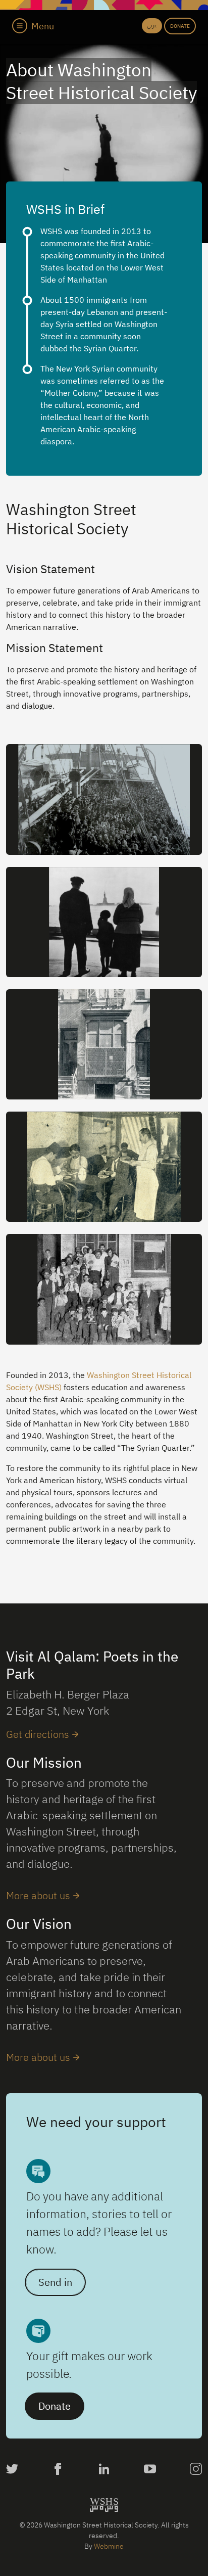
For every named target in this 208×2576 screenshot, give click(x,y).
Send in (55, 2282)
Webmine (109, 2546)
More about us (38, 1895)
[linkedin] (104, 2470)
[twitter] (12, 2470)
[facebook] (58, 2470)
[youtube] (150, 2470)
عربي (152, 26)
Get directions (38, 1734)
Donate (180, 26)
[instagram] (196, 2470)
